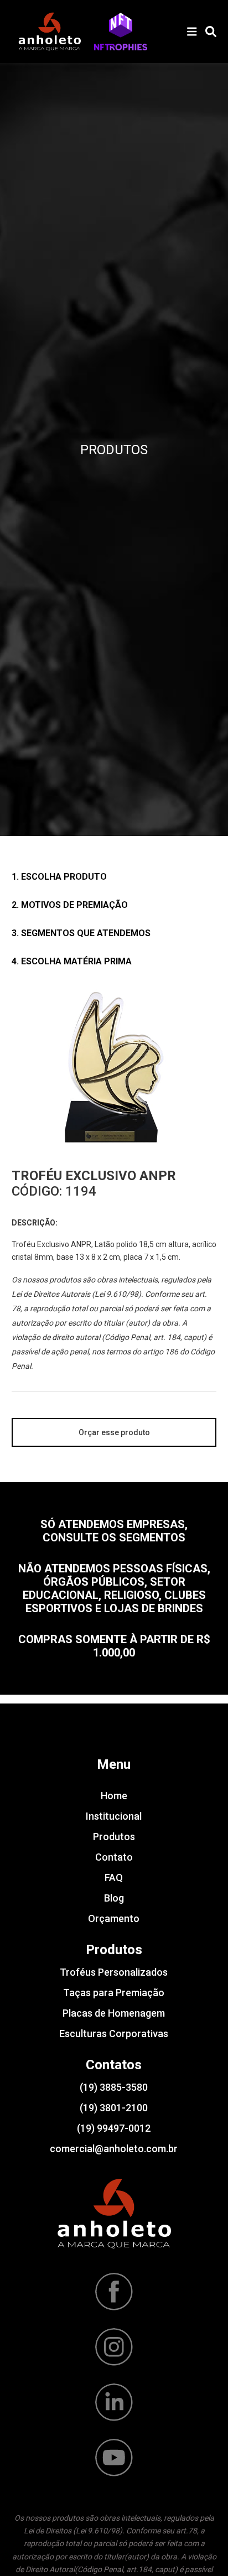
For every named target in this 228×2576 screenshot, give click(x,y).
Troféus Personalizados (114, 1972)
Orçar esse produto (114, 1432)
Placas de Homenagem (114, 2013)
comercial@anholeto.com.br (114, 2149)
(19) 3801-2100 (114, 2108)
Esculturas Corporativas (114, 2034)
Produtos (114, 1837)
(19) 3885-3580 (114, 2087)
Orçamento (114, 1918)
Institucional (114, 1816)
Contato (114, 1857)
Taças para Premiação (114, 1993)
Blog (114, 1898)
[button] (121, 32)
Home (114, 1796)
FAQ (114, 1878)
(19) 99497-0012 (114, 2128)
